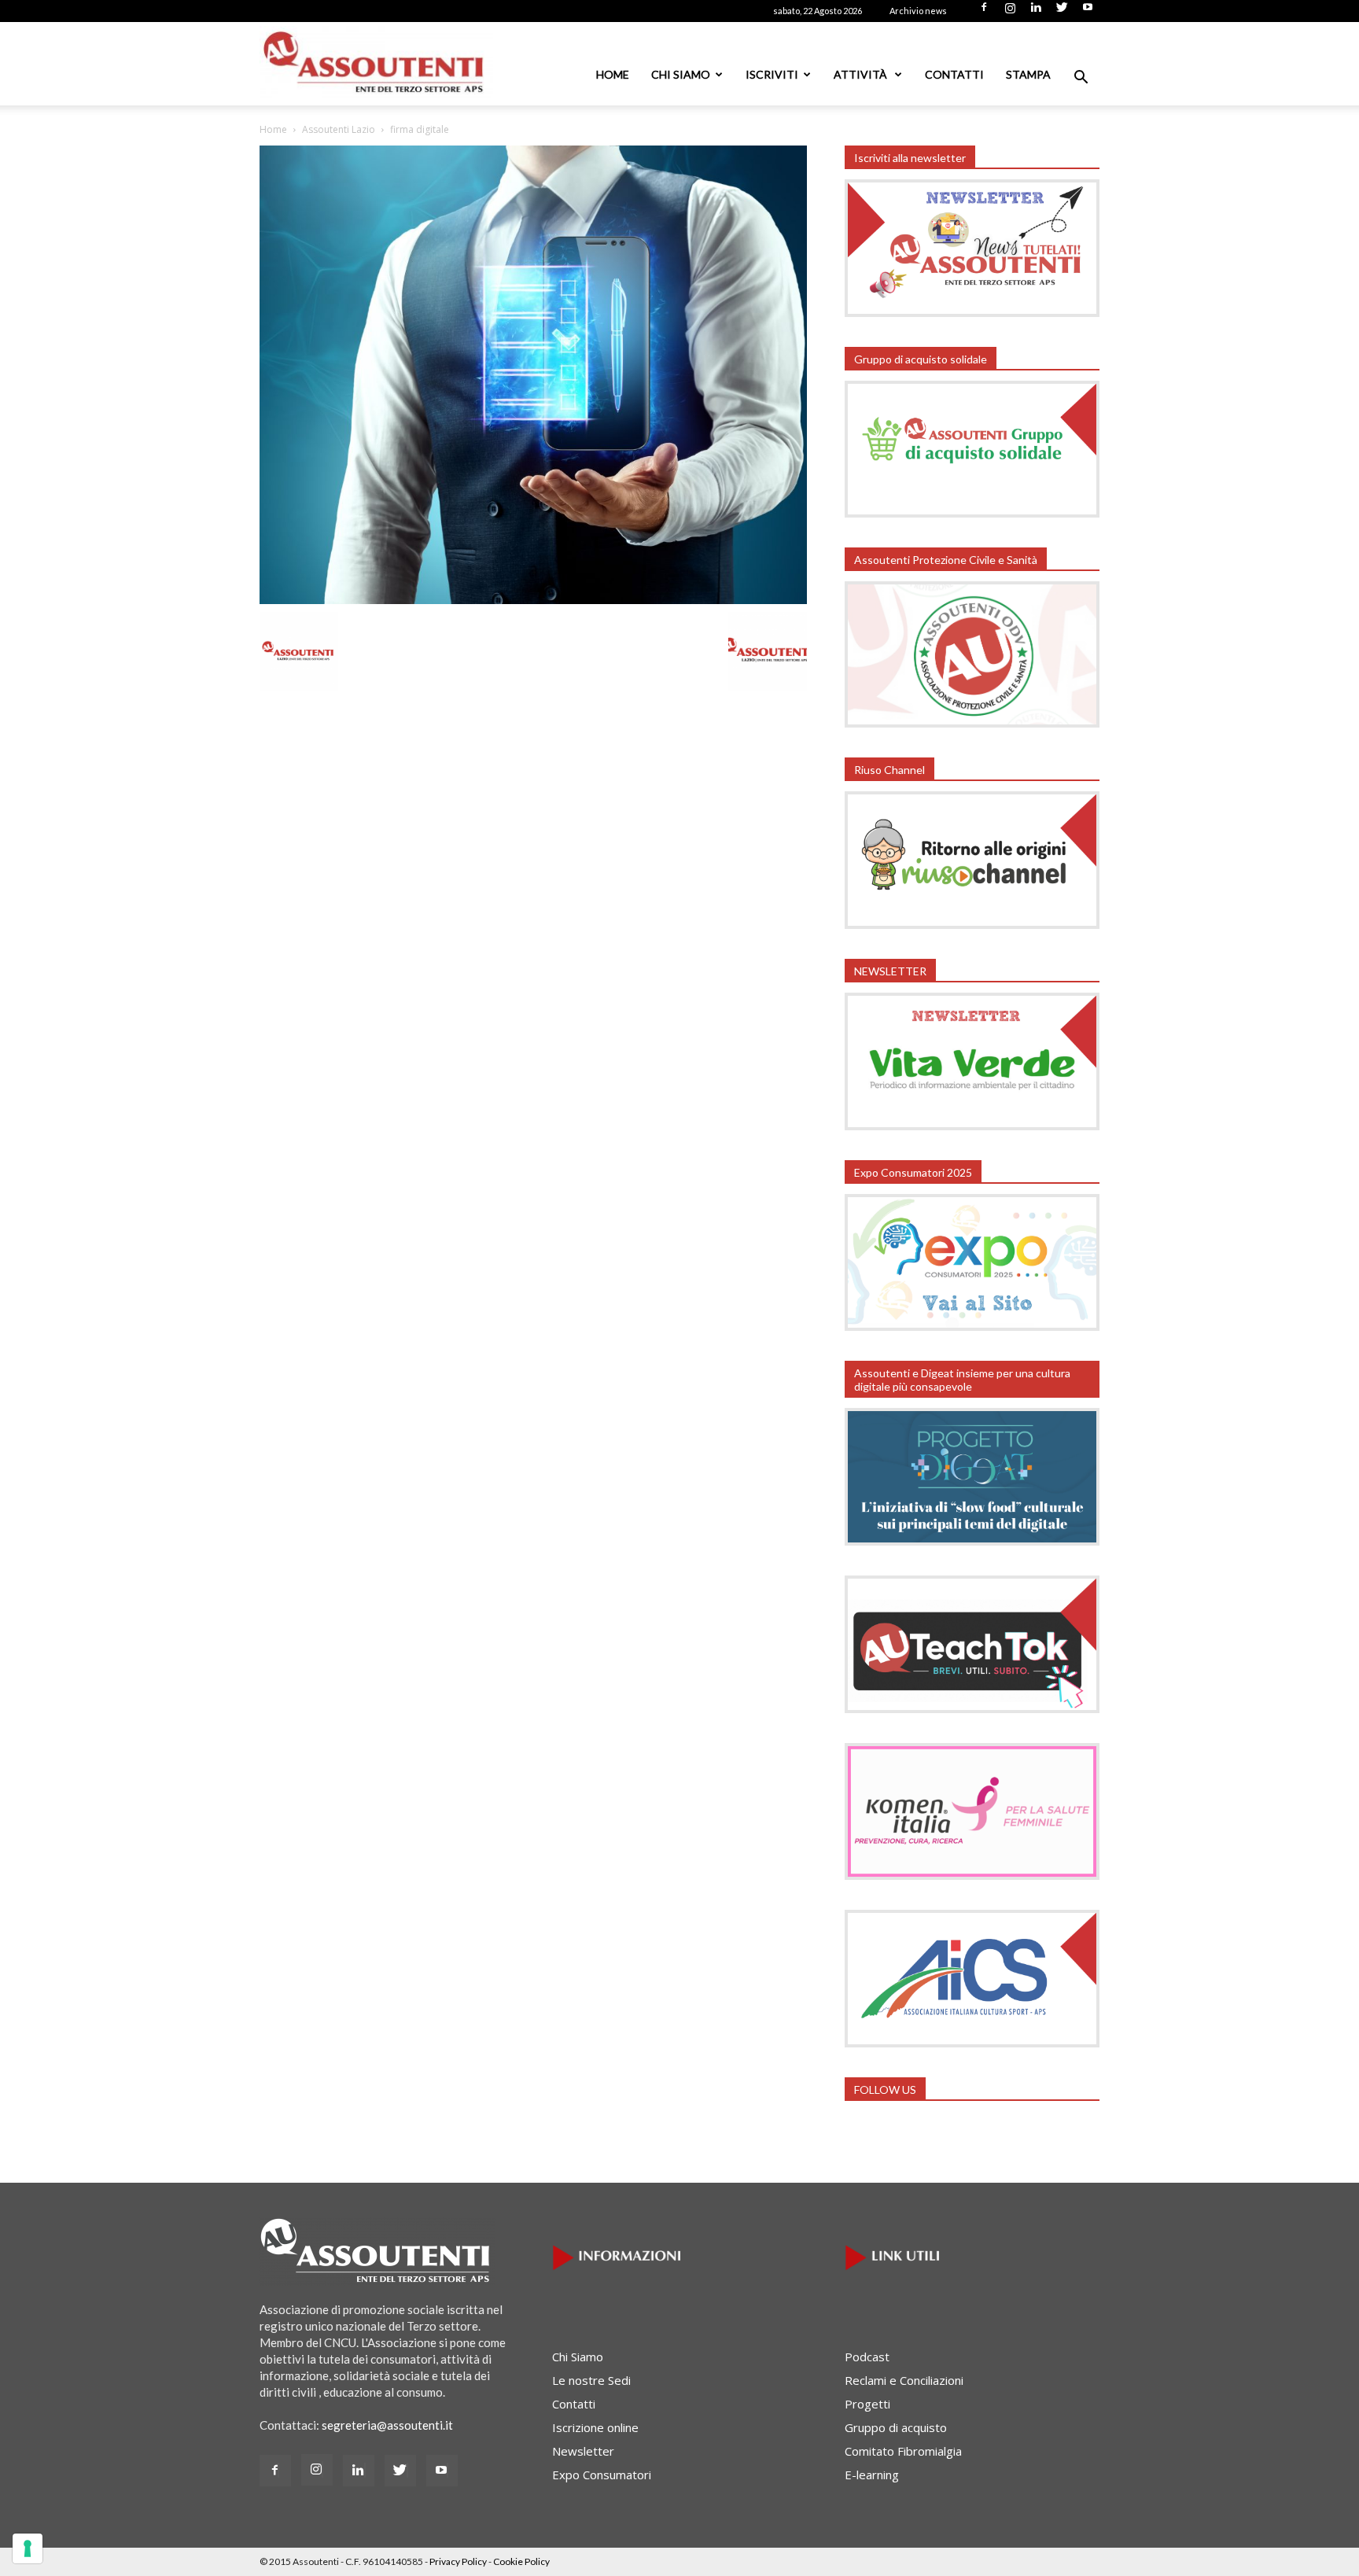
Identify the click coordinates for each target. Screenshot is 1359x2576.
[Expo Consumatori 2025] (972, 1326)
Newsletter (583, 2451)
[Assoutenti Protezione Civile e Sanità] (972, 723)
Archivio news (918, 11)
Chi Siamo (681, 74)
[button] (1081, 79)
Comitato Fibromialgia (903, 2451)
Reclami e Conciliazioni (904, 2380)
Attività (862, 74)
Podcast (867, 2357)
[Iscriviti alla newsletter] (972, 312)
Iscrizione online (595, 2427)
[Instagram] (1010, 12)
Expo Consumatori (602, 2475)
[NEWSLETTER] (972, 1126)
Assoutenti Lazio (339, 129)
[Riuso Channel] (972, 924)
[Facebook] (984, 12)
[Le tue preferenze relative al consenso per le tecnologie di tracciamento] (28, 2548)
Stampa (1028, 74)
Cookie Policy (521, 2561)
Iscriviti (772, 74)
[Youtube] (1088, 12)
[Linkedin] (1036, 12)
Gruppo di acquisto (896, 2427)
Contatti (954, 74)
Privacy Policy (458, 2561)
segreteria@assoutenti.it (387, 2425)
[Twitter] (1062, 12)
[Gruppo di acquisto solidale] (972, 513)
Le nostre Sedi (591, 2380)
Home (613, 74)
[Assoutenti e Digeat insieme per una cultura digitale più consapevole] (972, 1541)
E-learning (872, 2475)
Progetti (867, 2404)
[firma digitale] (533, 599)
